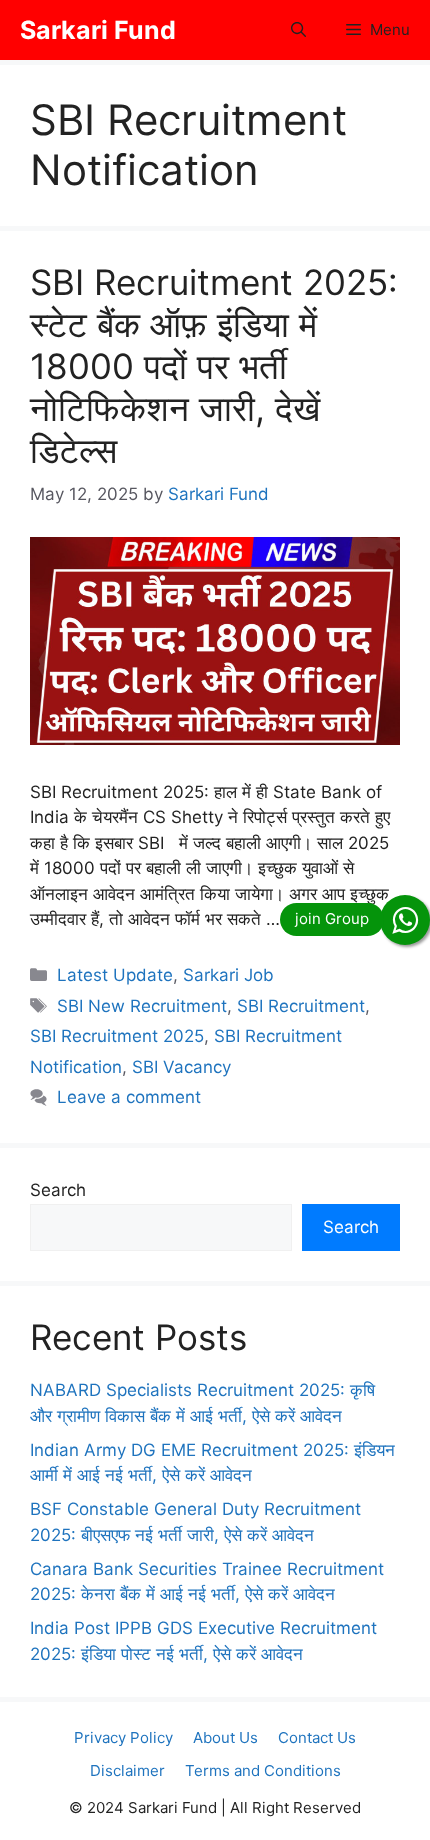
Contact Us (317, 1737)
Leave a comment (129, 1097)
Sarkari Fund (98, 30)
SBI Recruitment (301, 1006)
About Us (225, 1737)
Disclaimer (127, 1770)
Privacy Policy (123, 1737)
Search (58, 1190)
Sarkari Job (228, 975)
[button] (298, 30)
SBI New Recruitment (142, 1006)
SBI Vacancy (181, 1067)
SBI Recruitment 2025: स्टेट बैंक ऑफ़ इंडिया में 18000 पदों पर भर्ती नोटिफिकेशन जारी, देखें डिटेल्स (214, 366)
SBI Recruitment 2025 (117, 1036)
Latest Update (115, 975)
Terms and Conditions (263, 1770)
